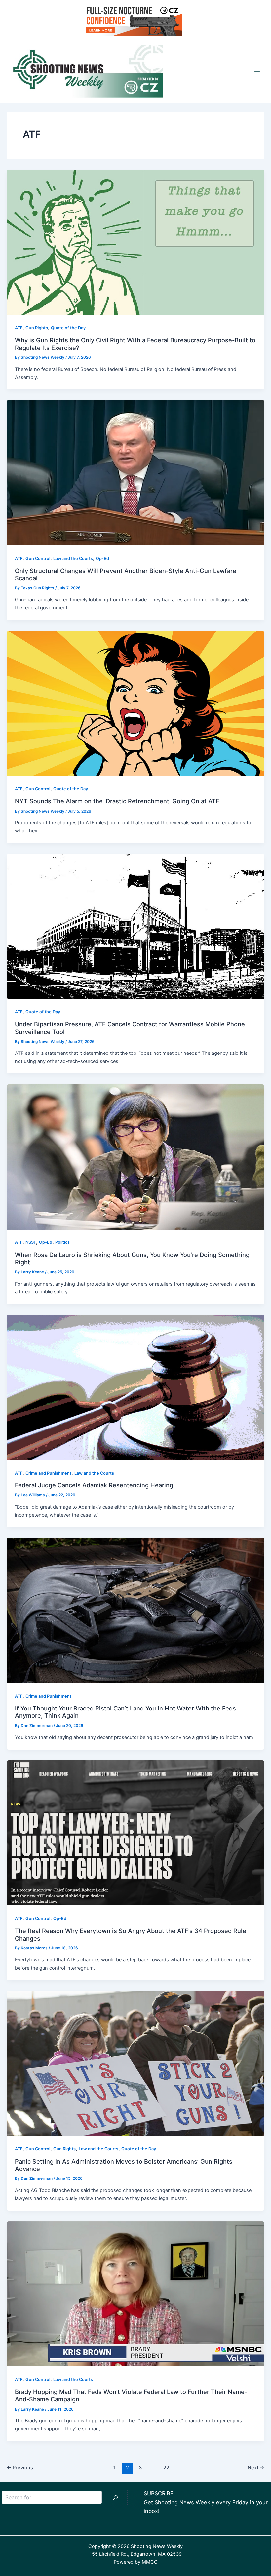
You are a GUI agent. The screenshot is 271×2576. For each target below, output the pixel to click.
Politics (62, 1242)
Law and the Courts (73, 559)
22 (166, 2468)
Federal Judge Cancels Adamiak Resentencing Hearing (94, 1485)
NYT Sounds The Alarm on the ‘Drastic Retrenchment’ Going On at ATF (117, 801)
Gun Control (38, 559)
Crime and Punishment (48, 1473)
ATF (19, 328)
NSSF (31, 1242)
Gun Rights (37, 328)
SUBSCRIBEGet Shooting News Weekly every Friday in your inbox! (206, 2502)
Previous (20, 2468)
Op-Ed (102, 559)
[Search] (115, 2498)
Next (256, 2468)
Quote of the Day (68, 328)
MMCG (150, 2562)
